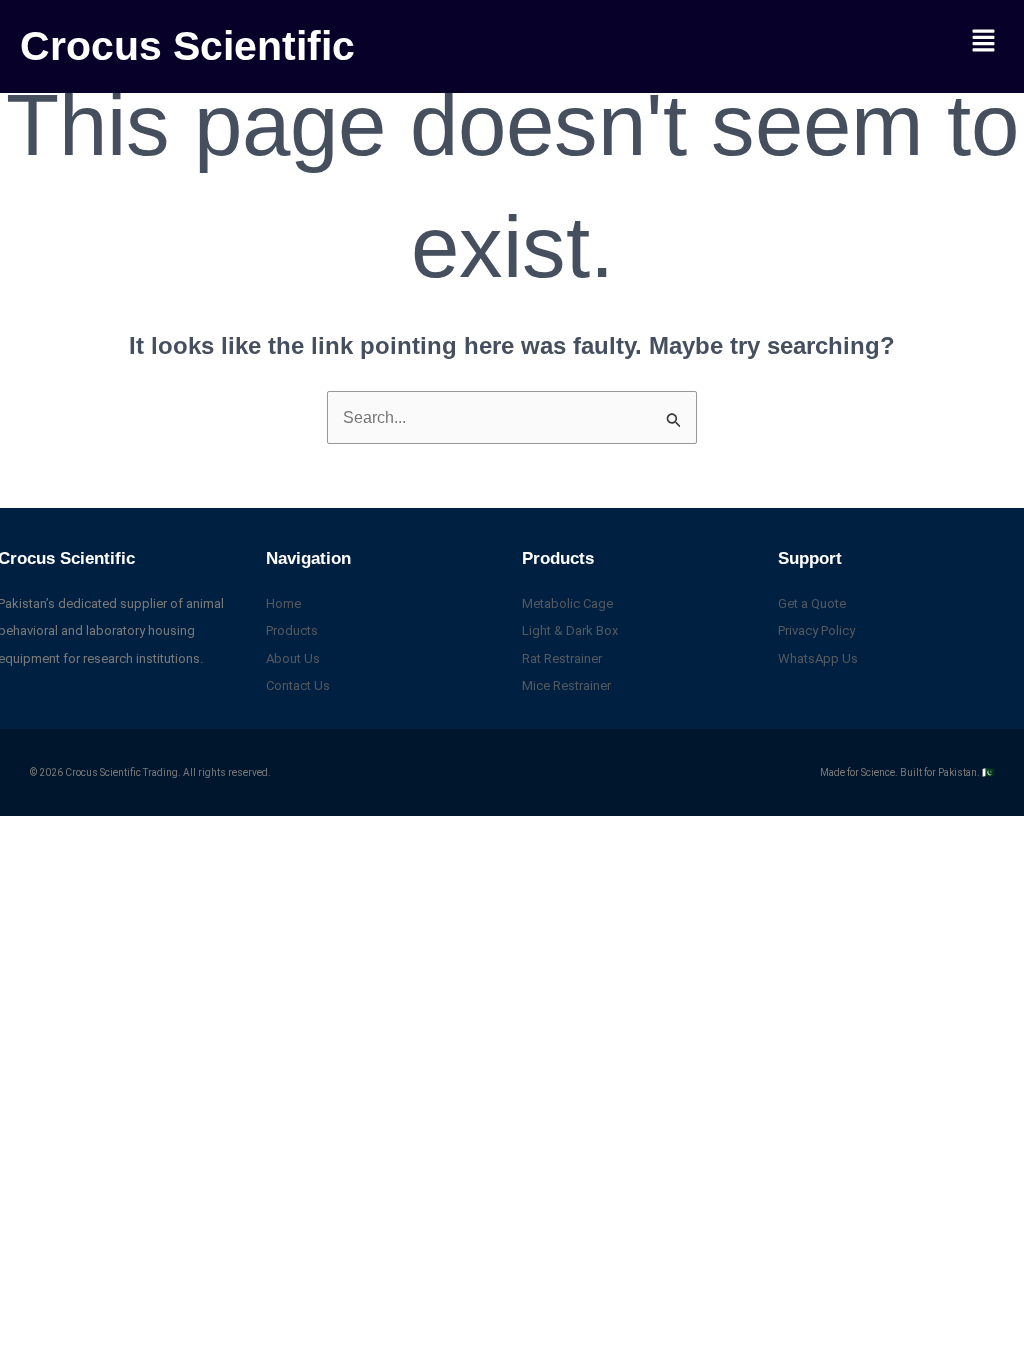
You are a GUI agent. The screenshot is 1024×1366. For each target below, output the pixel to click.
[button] (984, 42)
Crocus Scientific (187, 46)
